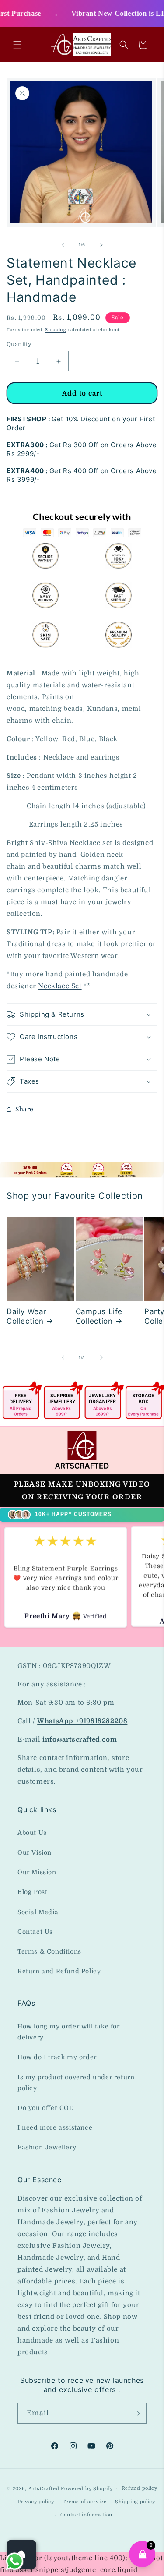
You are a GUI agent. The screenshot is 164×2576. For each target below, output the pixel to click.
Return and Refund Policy (59, 1971)
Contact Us (35, 1932)
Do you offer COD (46, 2108)
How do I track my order (57, 2057)
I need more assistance (55, 2127)
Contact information (86, 2515)
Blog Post (32, 1892)
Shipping (56, 330)
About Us (32, 1833)
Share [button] (24, 1109)
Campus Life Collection (99, 1316)
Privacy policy (36, 2502)
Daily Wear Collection (26, 1316)
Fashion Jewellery (47, 2147)
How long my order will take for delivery (69, 2032)
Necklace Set (60, 986)
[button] (17, 45)
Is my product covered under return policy (76, 2083)
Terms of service (84, 2502)
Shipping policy (135, 2502)
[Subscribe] (136, 2413)
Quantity (19, 344)
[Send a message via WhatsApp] (15, 2561)
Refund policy (140, 2488)
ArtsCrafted (44, 2489)
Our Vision (35, 1852)
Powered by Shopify (87, 2489)
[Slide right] (101, 245)
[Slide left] (63, 245)
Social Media (38, 1912)
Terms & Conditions (49, 1951)
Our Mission (37, 1872)
